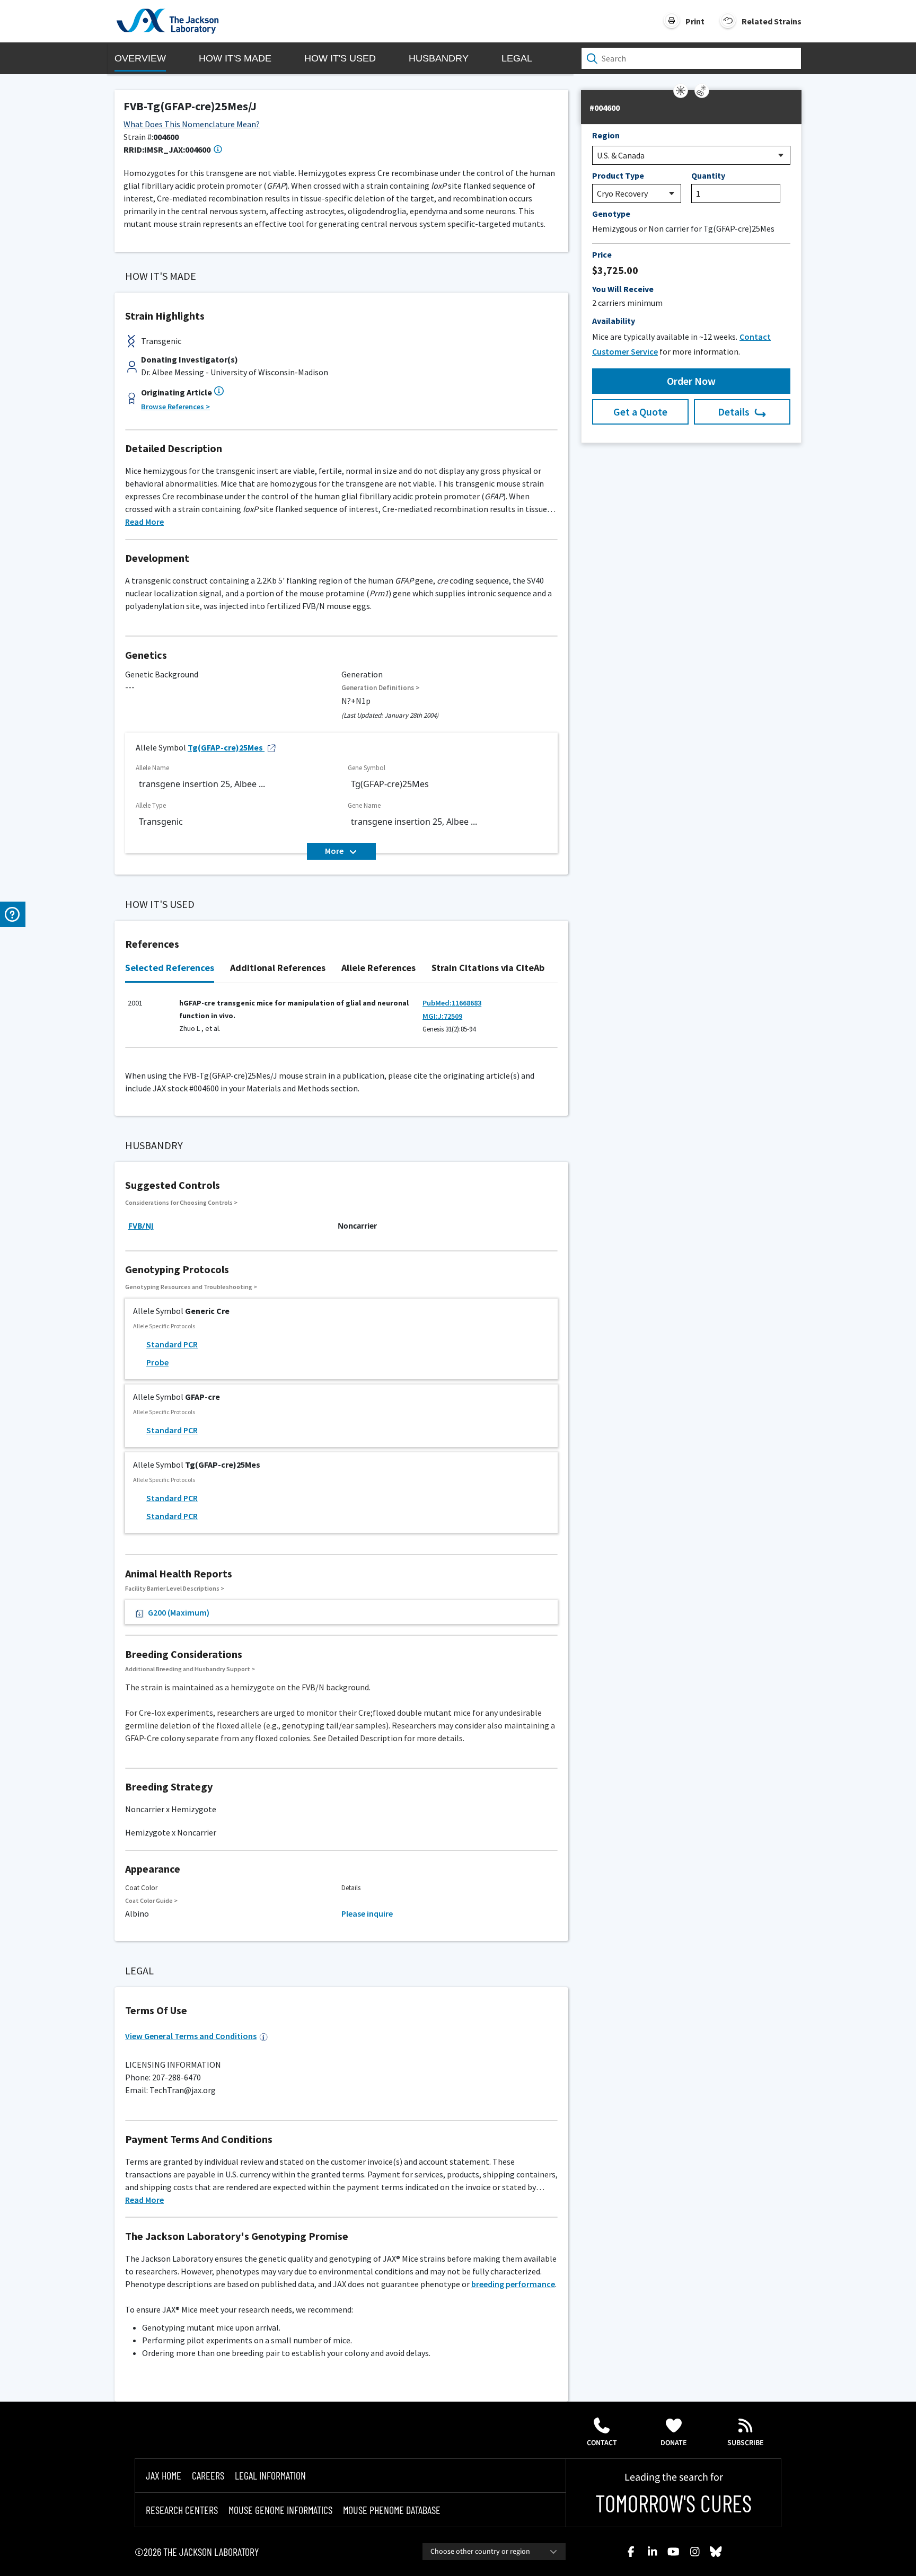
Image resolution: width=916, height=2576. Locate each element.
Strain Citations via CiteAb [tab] (488, 968)
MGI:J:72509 (442, 1016)
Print (695, 21)
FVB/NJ (141, 1226)
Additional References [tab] (278, 968)
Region (606, 135)
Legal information (270, 2475)
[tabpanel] (341, 1021)
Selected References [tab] (170, 968)
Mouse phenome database (392, 2510)
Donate (674, 2443)
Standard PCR (172, 1344)
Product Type (618, 175)
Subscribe (746, 2443)
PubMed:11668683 (452, 1003)
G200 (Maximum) (179, 1612)
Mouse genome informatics (280, 2510)
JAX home (164, 2475)
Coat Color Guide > (151, 1900)
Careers (208, 2475)
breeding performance (513, 2284)
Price (602, 254)
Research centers (182, 2510)
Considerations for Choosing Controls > (181, 1202)
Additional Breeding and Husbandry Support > (190, 1669)
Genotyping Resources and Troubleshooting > (191, 1287)
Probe (157, 1362)
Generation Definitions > (381, 688)
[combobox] (494, 2552)
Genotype (611, 214)
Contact (602, 2443)
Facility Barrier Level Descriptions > (175, 1588)
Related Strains (772, 21)
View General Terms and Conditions (191, 2036)
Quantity (708, 175)
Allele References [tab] (378, 968)
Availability (614, 321)
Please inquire (367, 1913)
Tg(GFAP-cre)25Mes (225, 747)
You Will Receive (623, 289)
